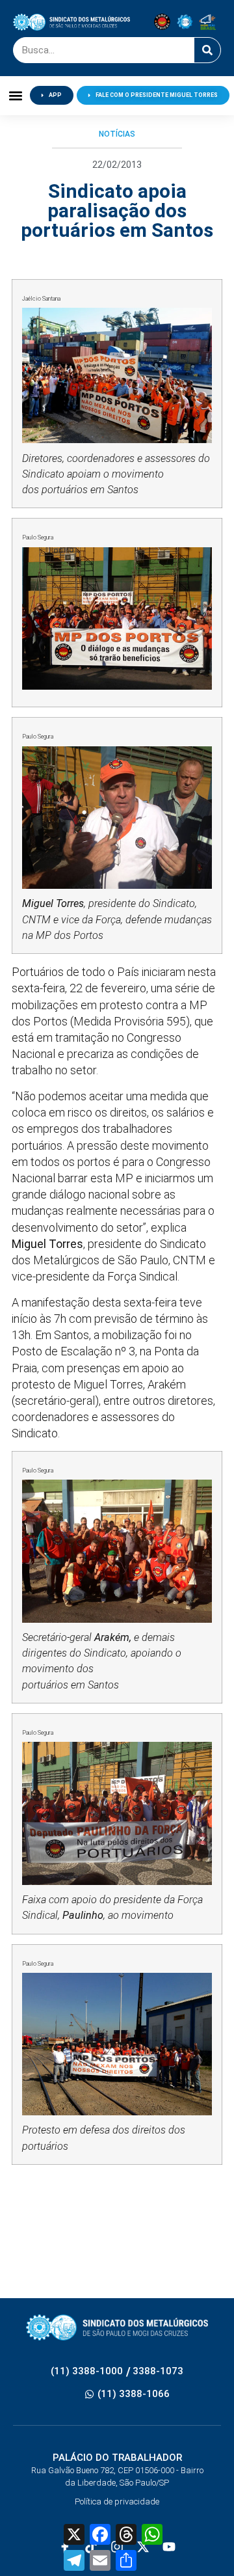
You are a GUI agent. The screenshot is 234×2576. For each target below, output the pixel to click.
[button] (15, 95)
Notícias (117, 134)
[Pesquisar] (207, 50)
